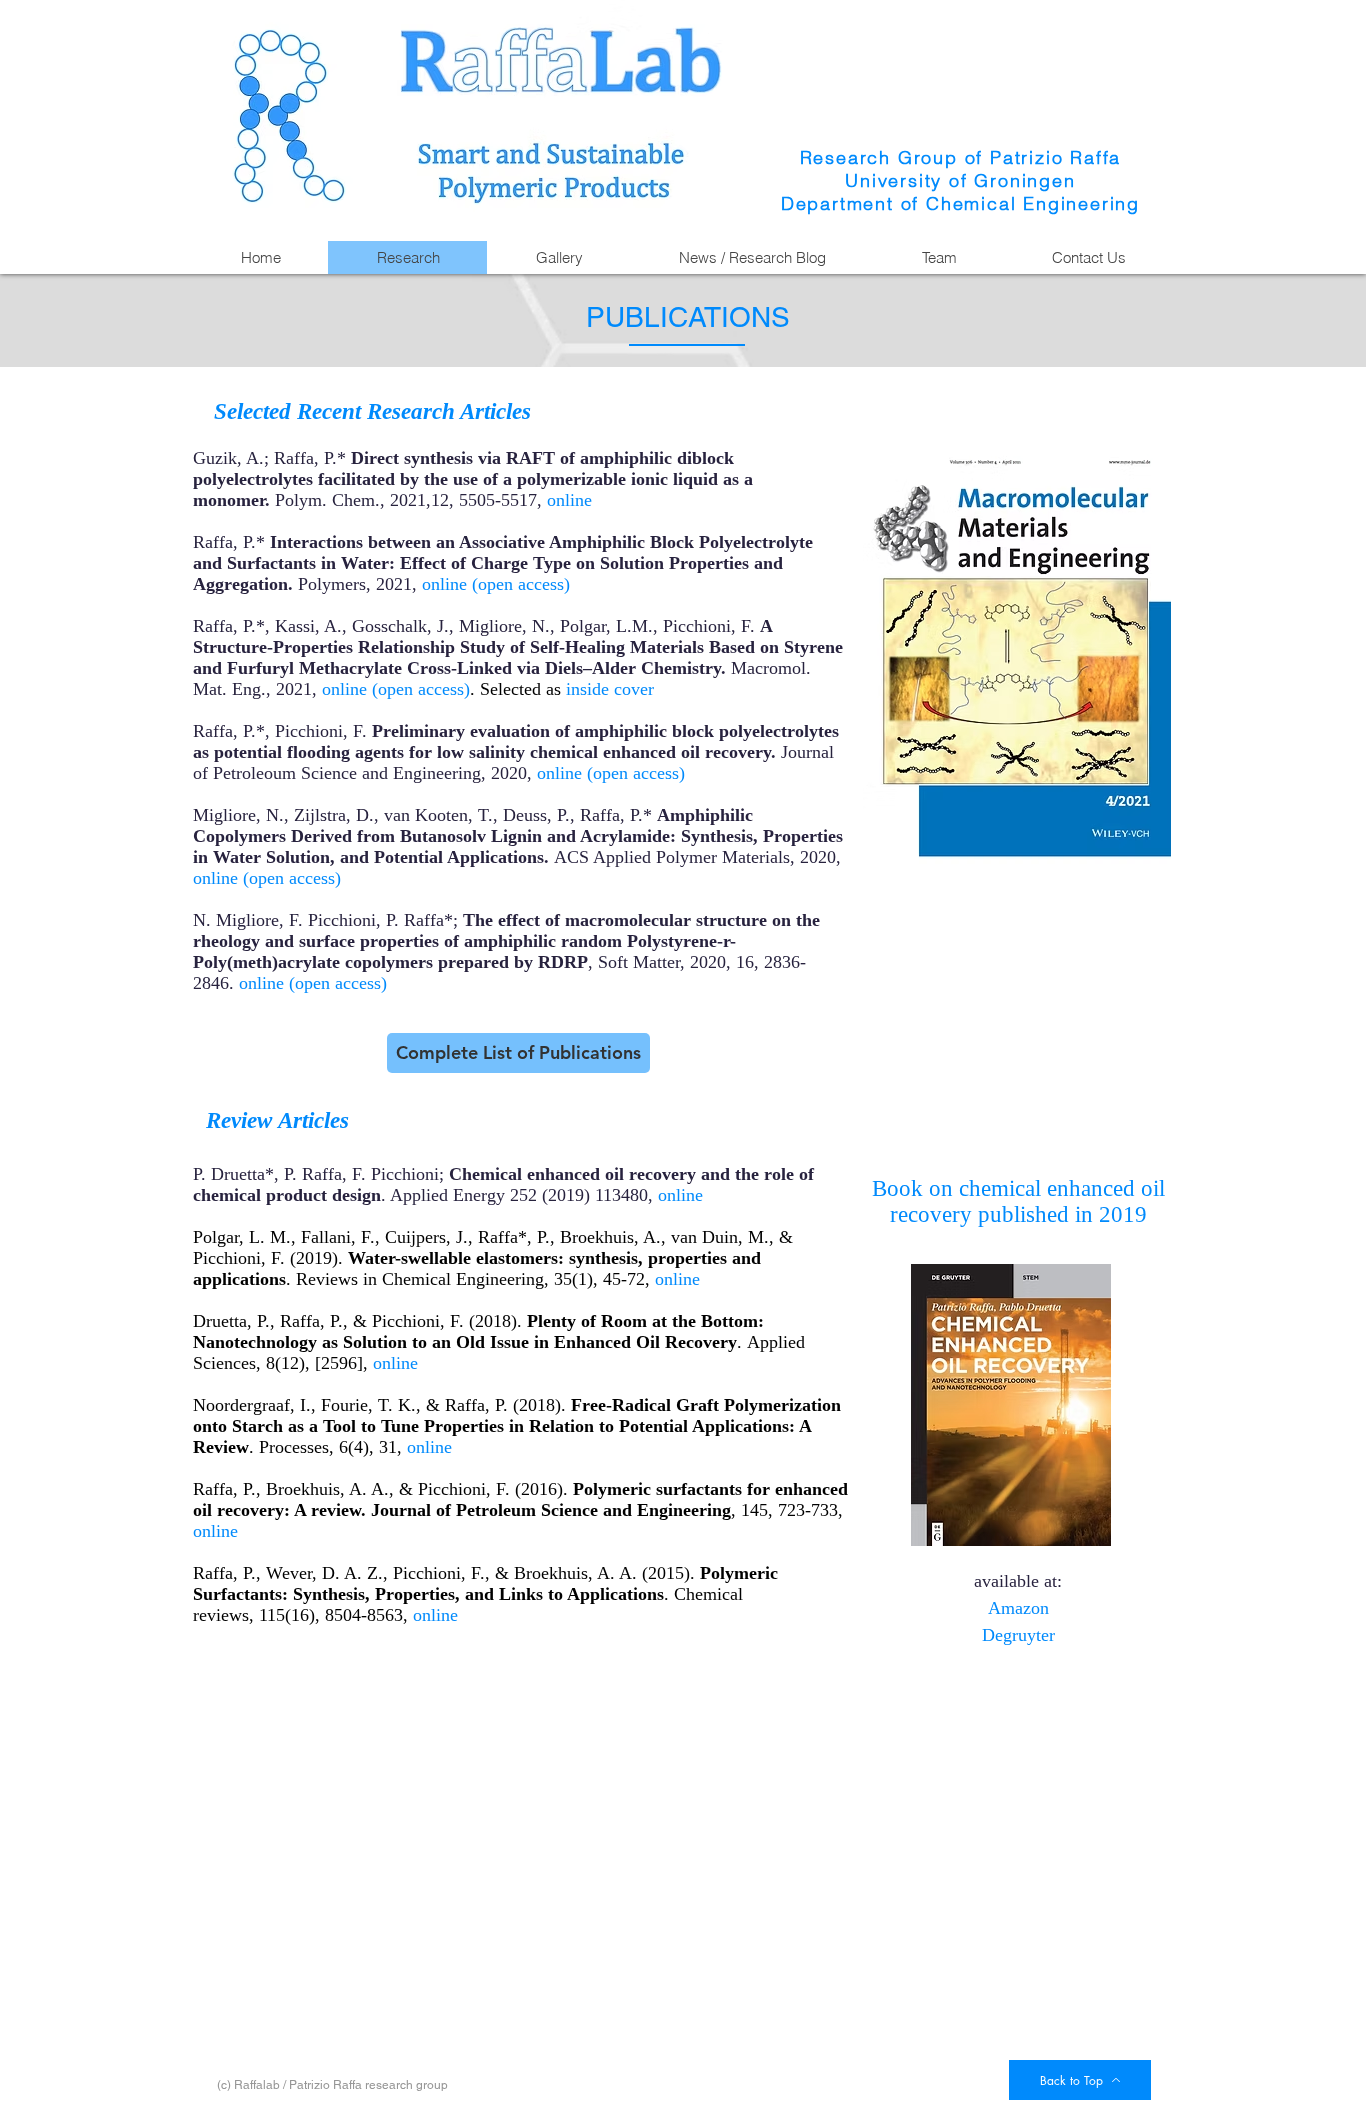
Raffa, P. (224, 1489)
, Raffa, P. (306, 1321)
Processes (294, 1447)
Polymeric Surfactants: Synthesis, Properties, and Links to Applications (485, 1583)
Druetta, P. (231, 1321)
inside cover (610, 689)
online (569, 500)
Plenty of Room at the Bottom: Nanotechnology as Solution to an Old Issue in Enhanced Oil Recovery (478, 1331)
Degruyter (1018, 1635)
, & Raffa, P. (462, 1405)
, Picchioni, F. (434, 1573)
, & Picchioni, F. (403, 1321)
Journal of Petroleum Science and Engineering (551, 1510)
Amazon (1018, 1608)
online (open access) (496, 584)
